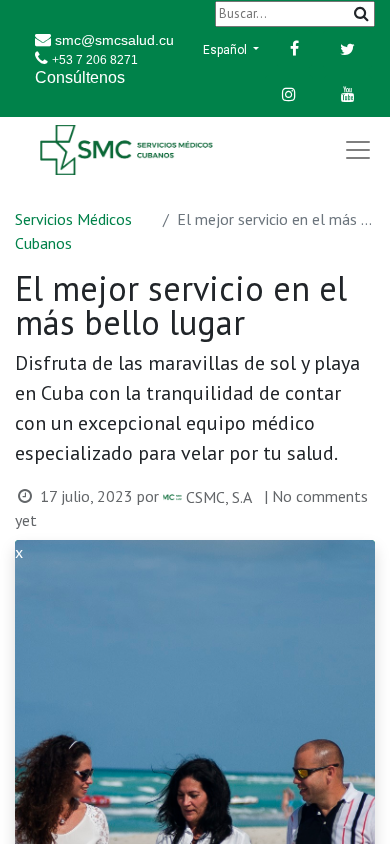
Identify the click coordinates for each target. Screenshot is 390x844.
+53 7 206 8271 (95, 60)
